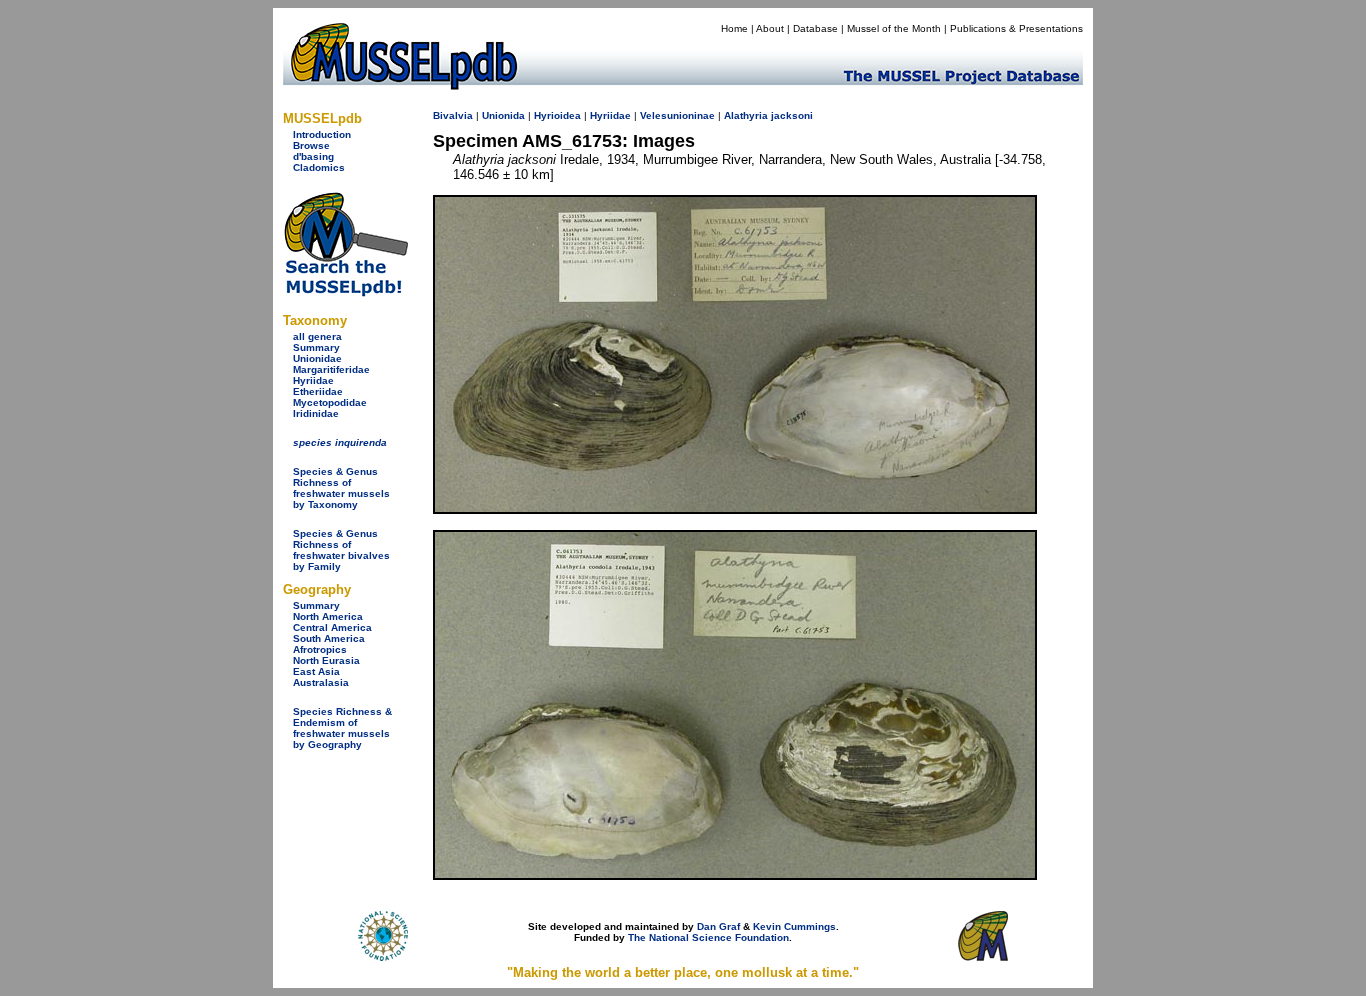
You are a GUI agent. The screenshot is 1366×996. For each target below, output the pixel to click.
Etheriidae (318, 391)
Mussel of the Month (894, 28)
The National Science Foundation (708, 937)
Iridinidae (316, 413)
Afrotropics (320, 649)
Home (734, 28)
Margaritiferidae (331, 369)
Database (815, 28)
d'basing (313, 156)
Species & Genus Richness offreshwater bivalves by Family (341, 550)
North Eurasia (326, 660)
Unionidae (317, 358)
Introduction (322, 134)
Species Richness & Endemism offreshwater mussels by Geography (342, 728)
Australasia (321, 682)
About (770, 28)
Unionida (503, 115)
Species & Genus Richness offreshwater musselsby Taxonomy (341, 488)
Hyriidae (313, 380)
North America (328, 616)
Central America (332, 627)
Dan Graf (718, 926)
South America (329, 638)
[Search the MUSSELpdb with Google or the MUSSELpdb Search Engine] (345, 292)
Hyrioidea (557, 115)
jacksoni (792, 115)
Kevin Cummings (794, 926)
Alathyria (746, 115)
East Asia (316, 671)
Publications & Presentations (1016, 28)
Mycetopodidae (330, 402)
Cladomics (319, 167)
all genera (317, 336)
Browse (311, 145)
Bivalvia (453, 115)
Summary (316, 347)
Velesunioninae (677, 115)
